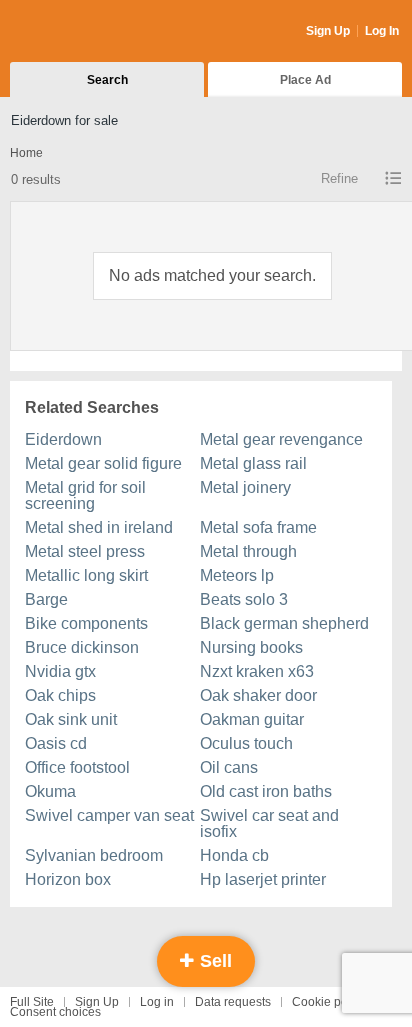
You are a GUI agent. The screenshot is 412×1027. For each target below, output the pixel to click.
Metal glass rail (253, 463)
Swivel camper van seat (109, 815)
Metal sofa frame (258, 527)
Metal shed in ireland (99, 527)
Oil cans (229, 767)
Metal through (248, 551)
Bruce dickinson (82, 647)
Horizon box (68, 879)
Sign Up (328, 31)
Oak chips (60, 695)
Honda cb (234, 855)
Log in (157, 1002)
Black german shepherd (284, 623)
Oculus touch (246, 743)
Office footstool (77, 767)
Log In (382, 31)
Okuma (50, 791)
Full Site (32, 1002)
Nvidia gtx (60, 671)
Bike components (86, 623)
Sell (213, 961)
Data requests (233, 1002)
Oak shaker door (258, 695)
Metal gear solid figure (103, 463)
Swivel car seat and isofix (269, 823)
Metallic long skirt (86, 575)
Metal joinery (245, 487)
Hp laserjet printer (263, 879)
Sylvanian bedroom (94, 855)
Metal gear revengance (281, 439)
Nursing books (251, 647)
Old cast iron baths (266, 791)
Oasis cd (56, 743)
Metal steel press (85, 551)
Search (107, 80)
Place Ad (305, 80)
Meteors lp (237, 575)
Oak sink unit (71, 719)
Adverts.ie (88, 32)
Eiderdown (63, 439)
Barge (46, 599)
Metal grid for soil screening (85, 495)
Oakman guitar (252, 719)
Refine (339, 178)
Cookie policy (329, 1002)
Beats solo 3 (244, 599)
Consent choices (55, 1012)
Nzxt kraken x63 (257, 671)
